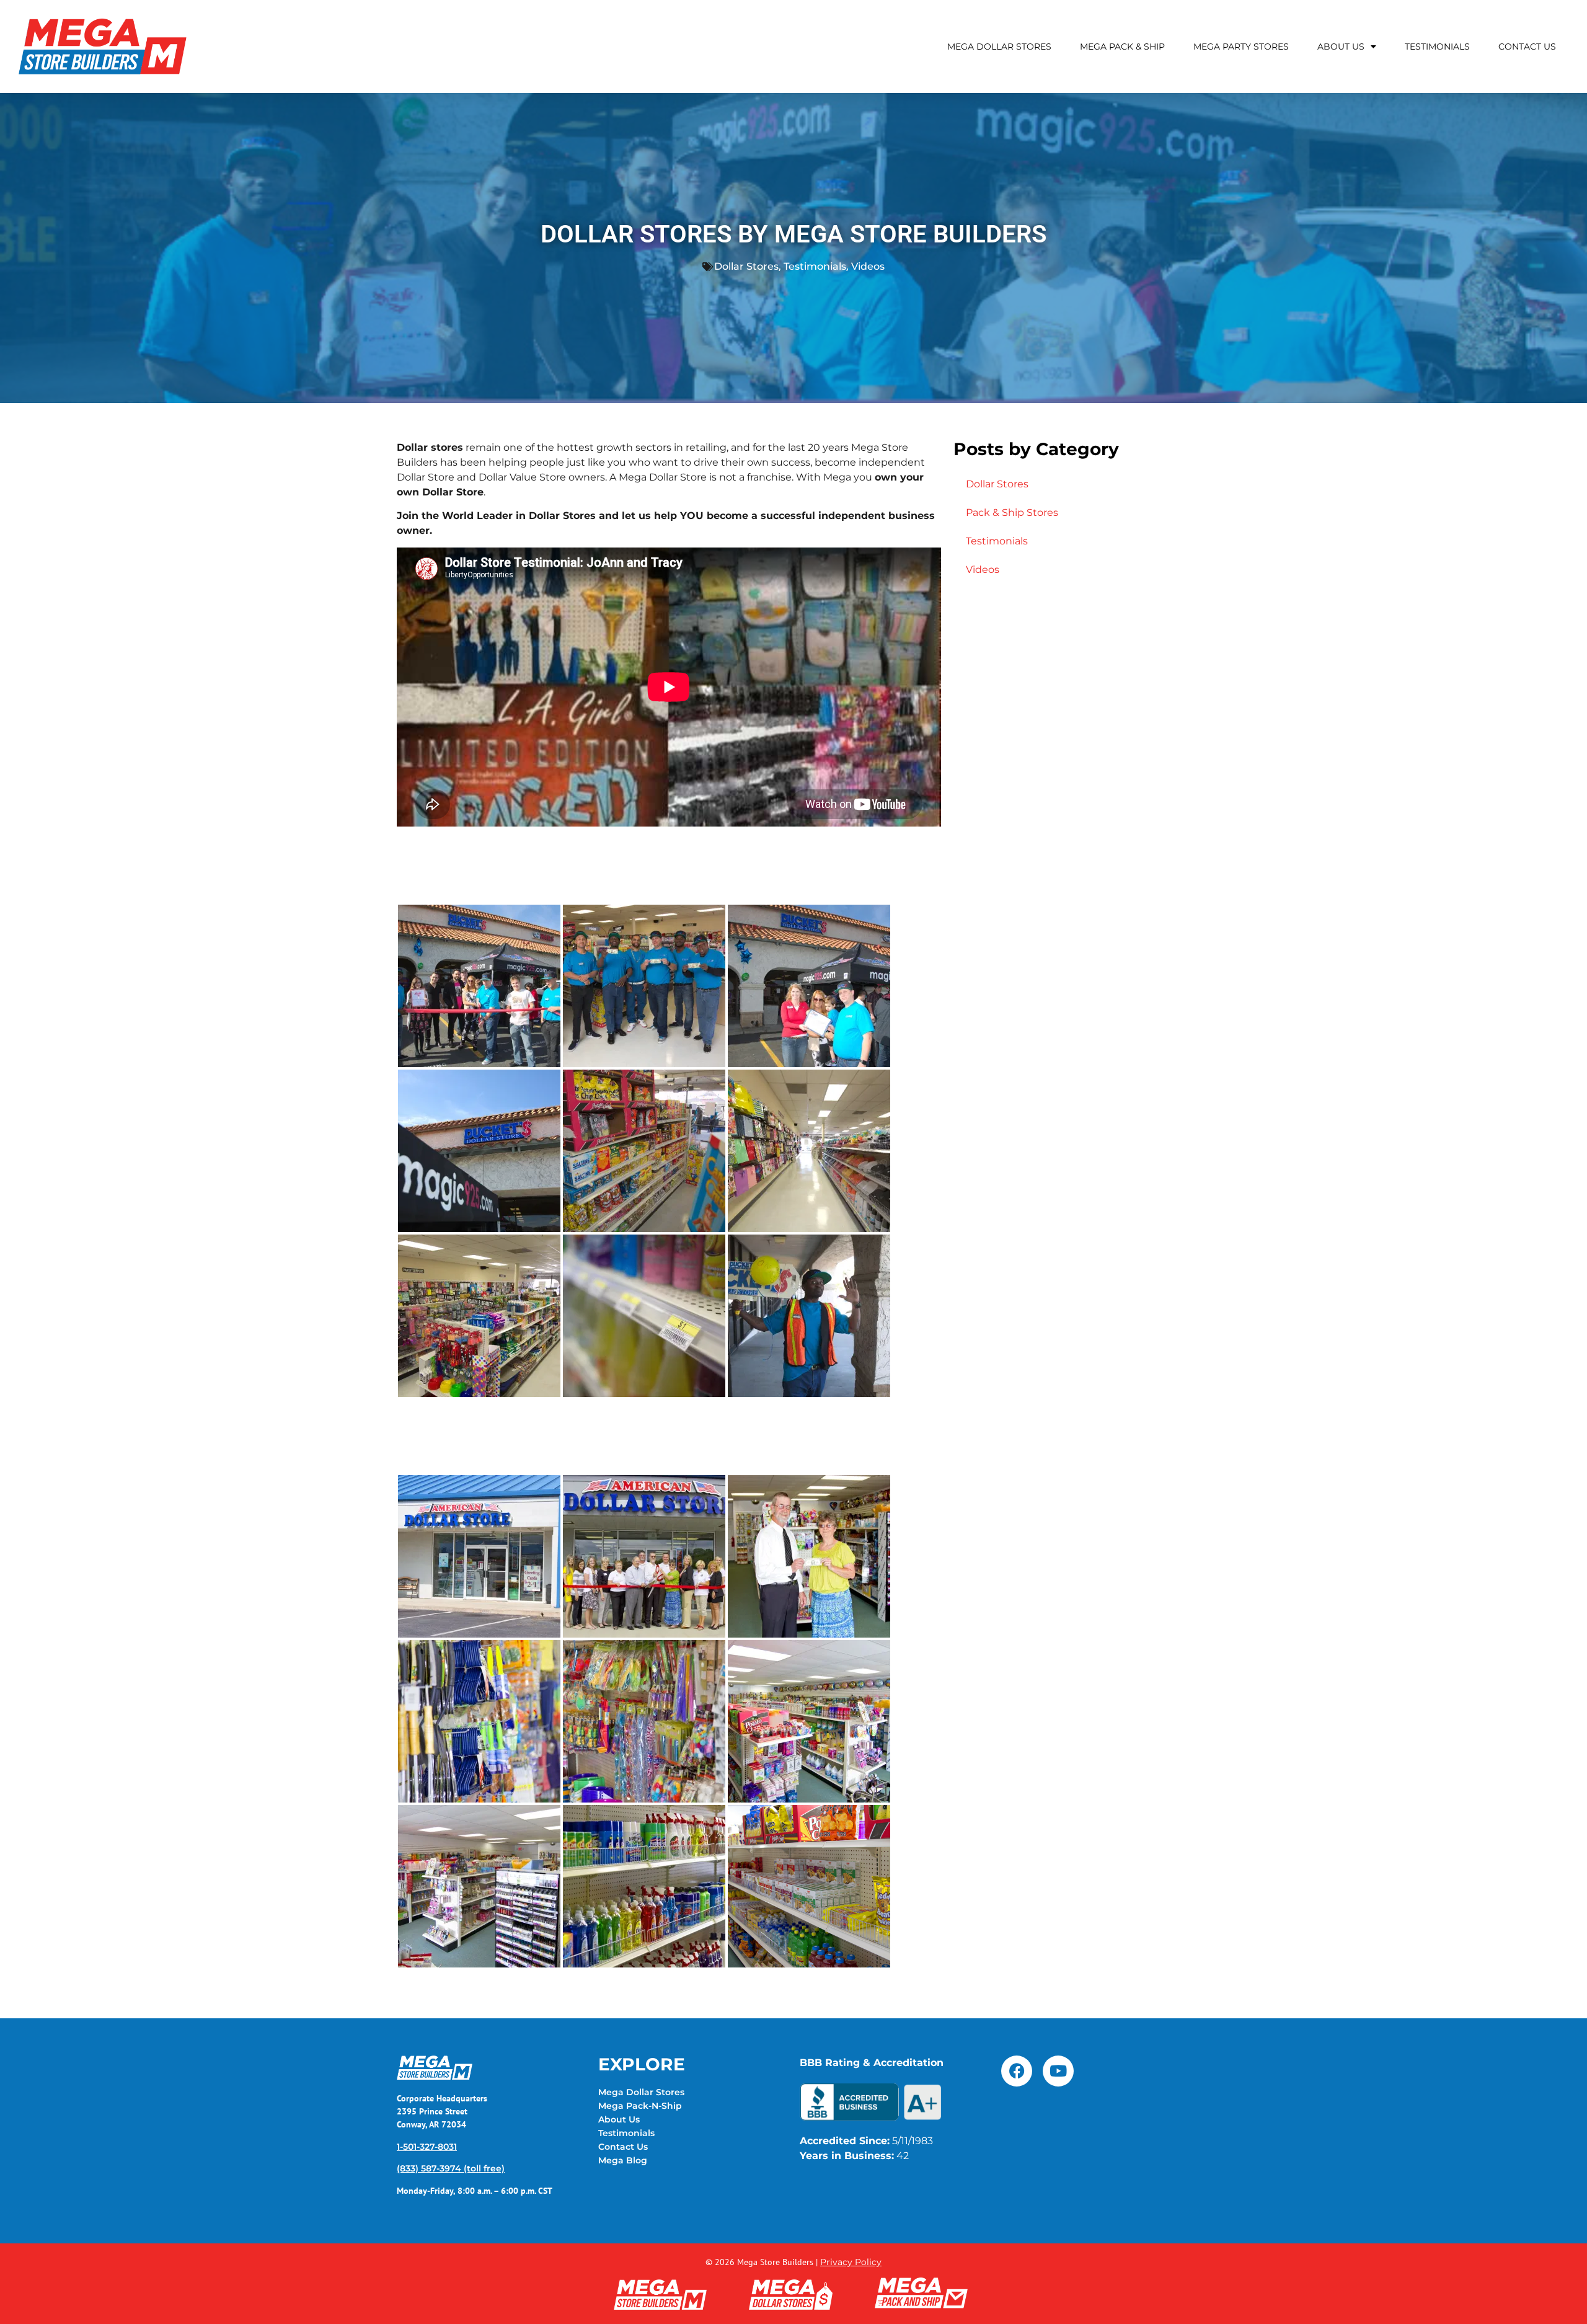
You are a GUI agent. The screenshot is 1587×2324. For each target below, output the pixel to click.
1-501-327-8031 (427, 2147)
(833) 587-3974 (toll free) (451, 2168)
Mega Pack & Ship (1122, 47)
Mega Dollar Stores (999, 47)
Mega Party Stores (1241, 47)
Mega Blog (623, 2160)
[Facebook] (1017, 2071)
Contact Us (1527, 47)
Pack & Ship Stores (1012, 512)
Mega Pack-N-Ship (640, 2106)
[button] (479, 986)
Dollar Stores (746, 266)
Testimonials (1437, 47)
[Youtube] (1058, 2071)
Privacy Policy (851, 2262)
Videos (868, 266)
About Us (1341, 47)
